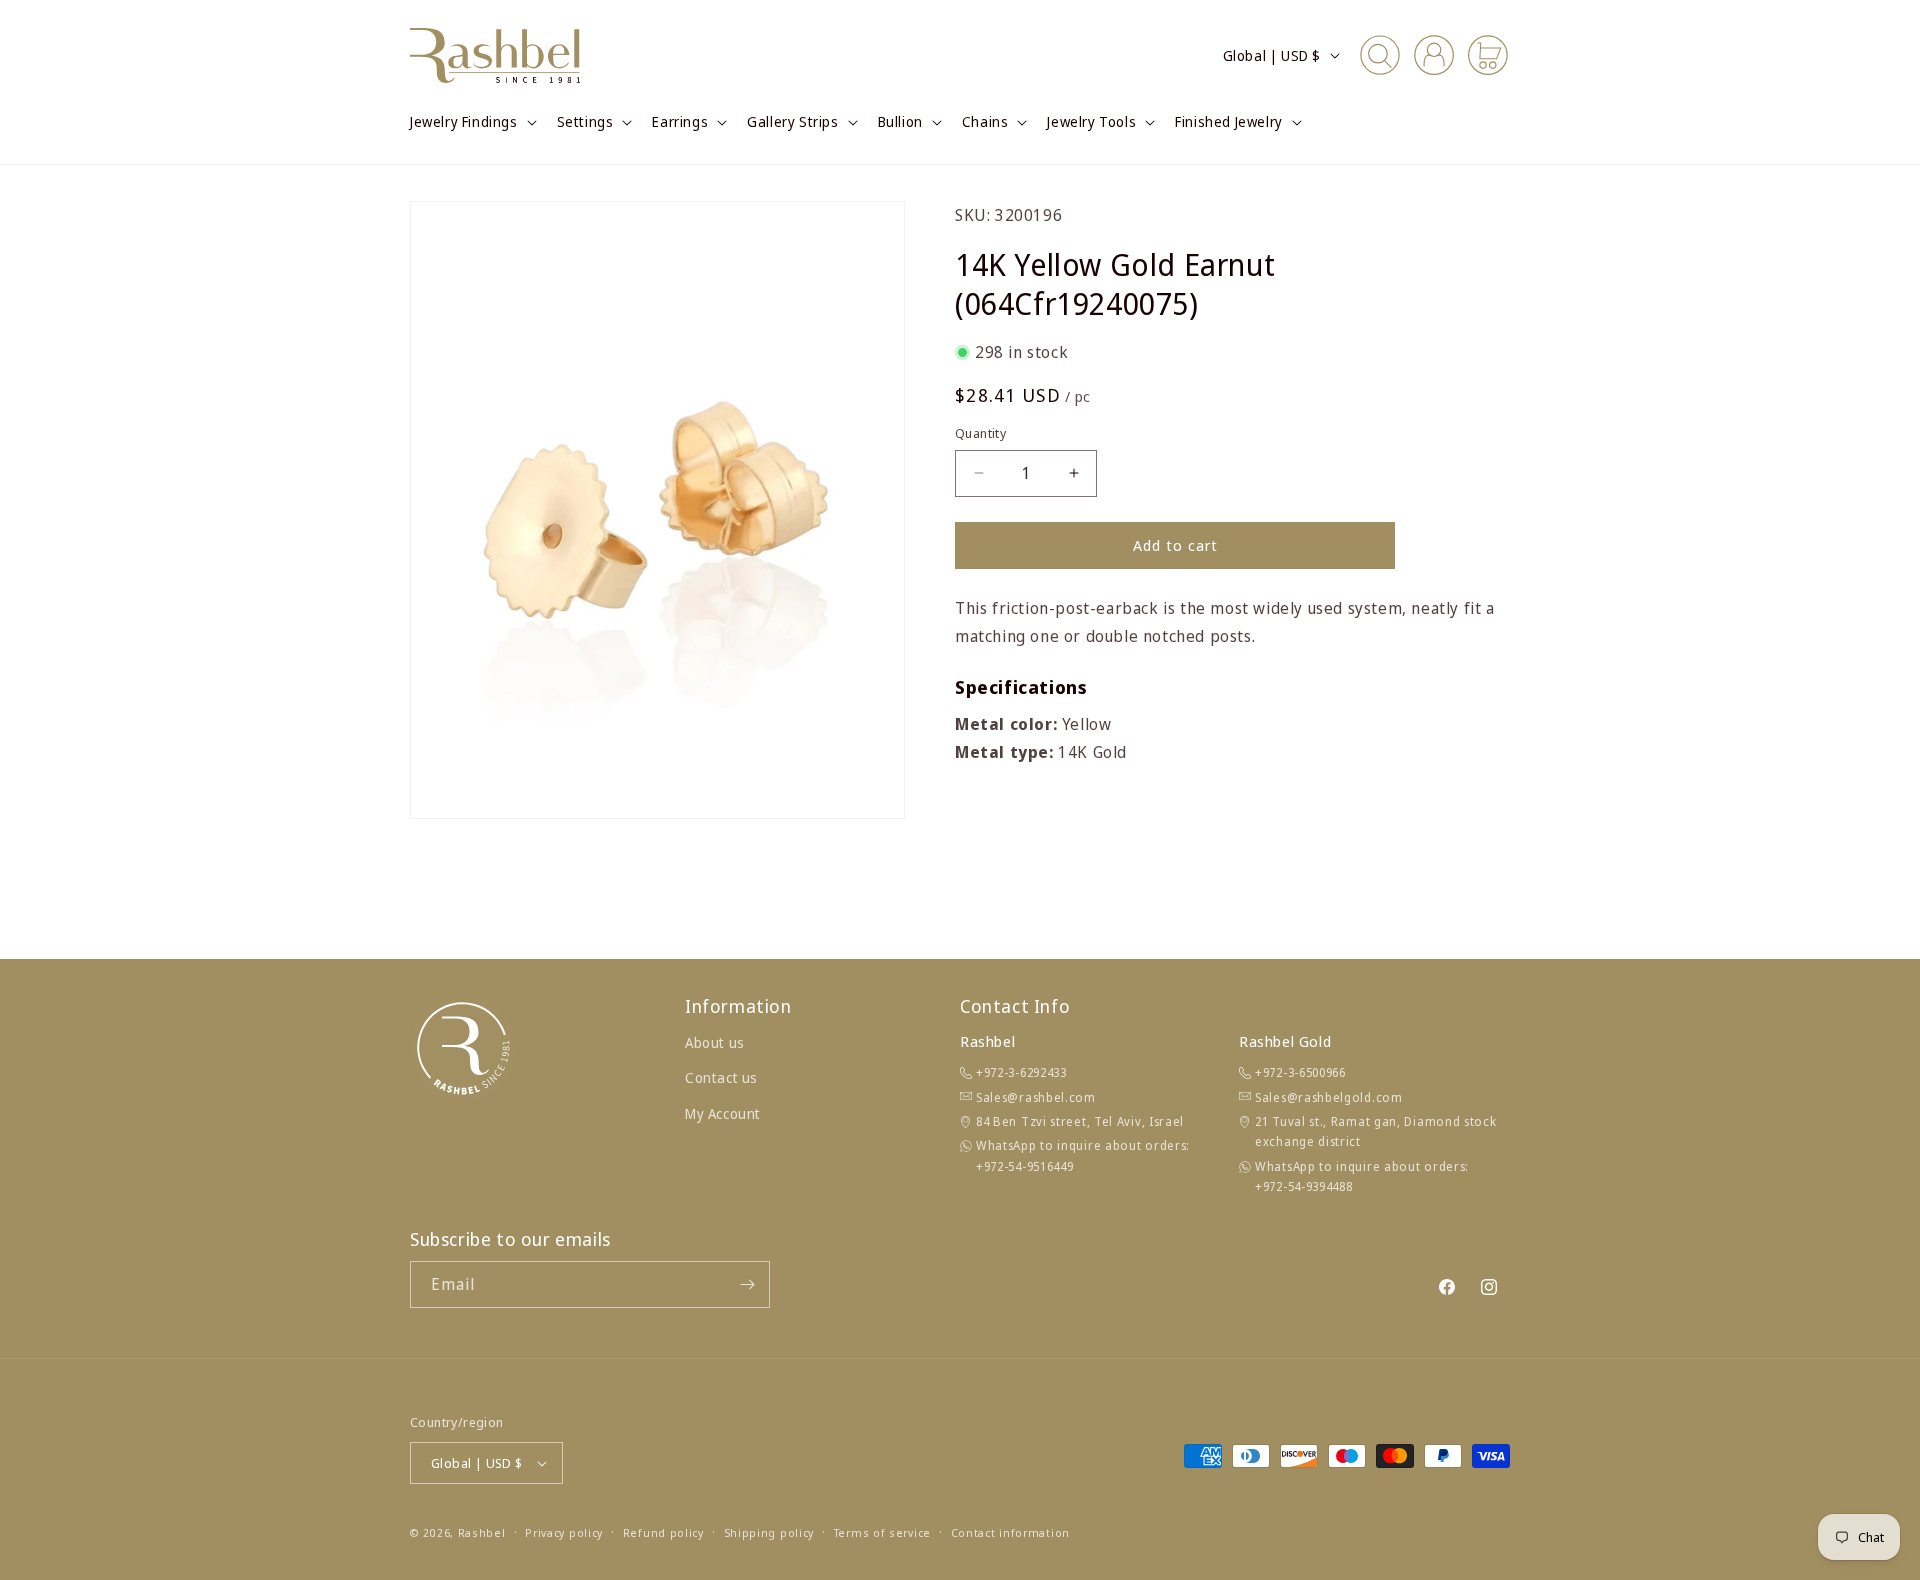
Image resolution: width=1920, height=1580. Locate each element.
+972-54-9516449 (1025, 1166)
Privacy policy (564, 1532)
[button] (471, 122)
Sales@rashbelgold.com (1329, 1097)
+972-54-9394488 (1304, 1186)
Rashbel (482, 1532)
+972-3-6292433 (1021, 1072)
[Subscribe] (747, 1284)
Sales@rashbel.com (1036, 1097)
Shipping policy (769, 1532)
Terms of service (882, 1532)
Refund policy (663, 1532)
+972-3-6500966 (1300, 1072)
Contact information (1010, 1532)
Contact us (721, 1077)
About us (715, 1042)
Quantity (980, 433)
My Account (723, 1113)
